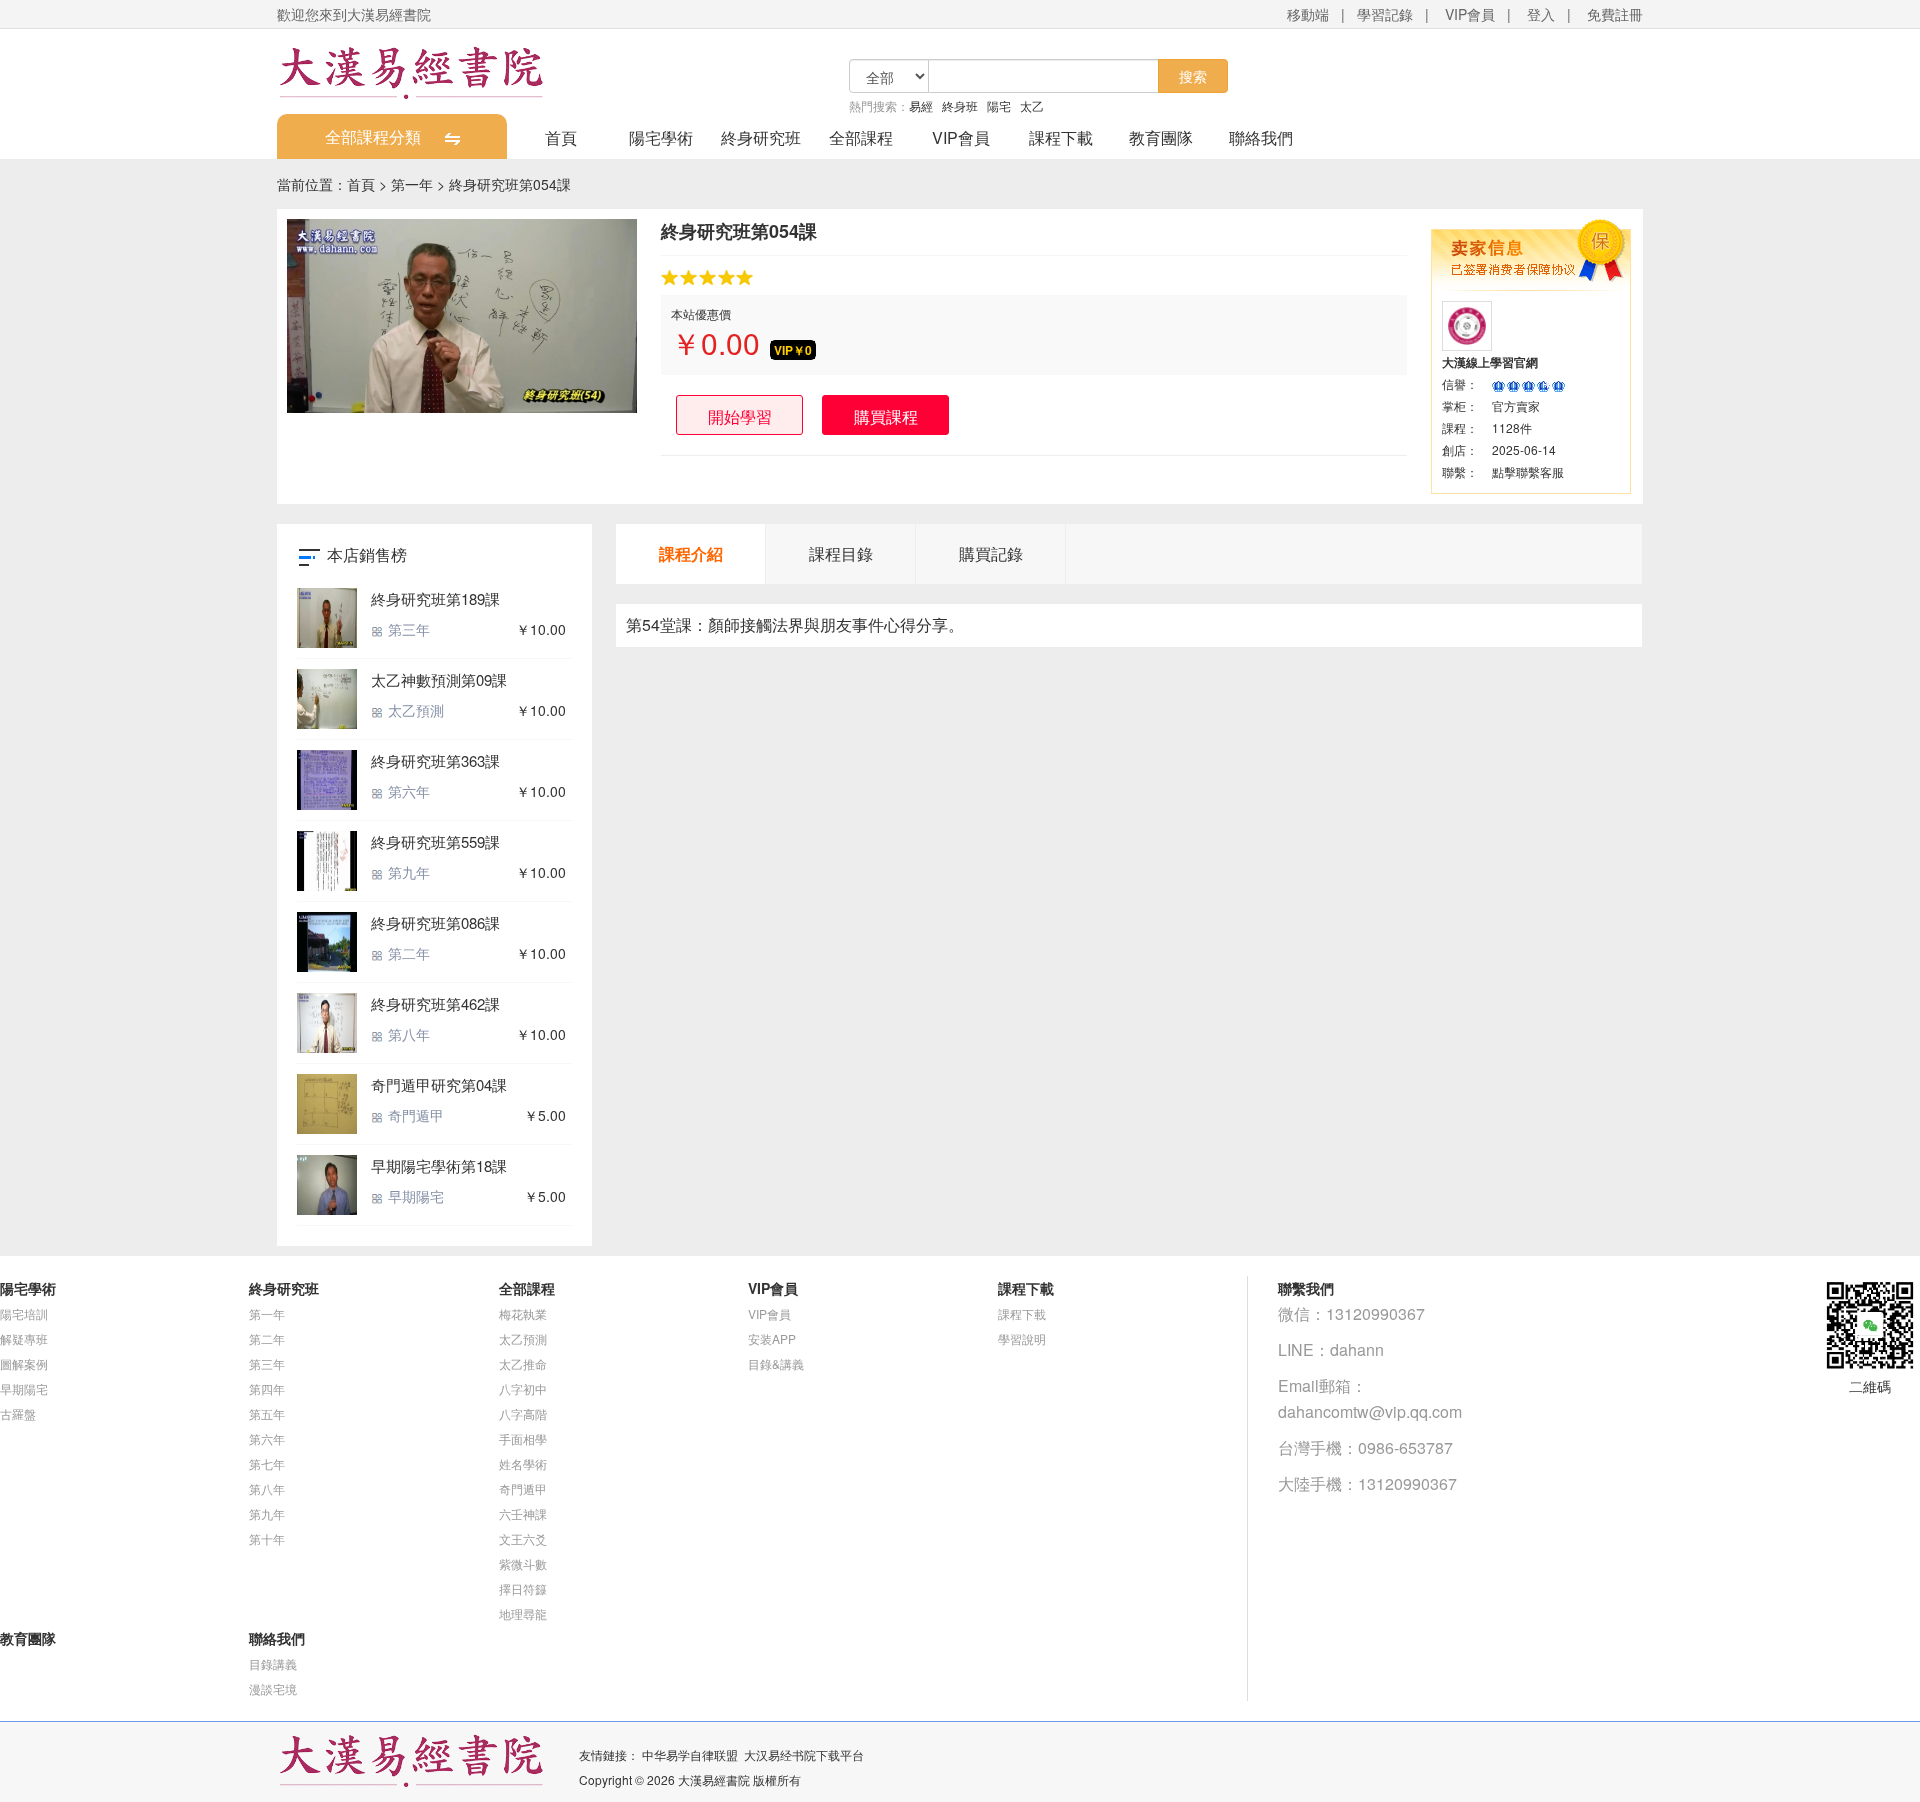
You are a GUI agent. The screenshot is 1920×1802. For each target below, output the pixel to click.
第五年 (267, 1413)
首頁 (561, 137)
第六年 (407, 791)
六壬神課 (523, 1513)
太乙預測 (414, 710)
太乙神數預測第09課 (439, 679)
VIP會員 (1470, 14)
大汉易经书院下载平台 (804, 1754)
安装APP (772, 1338)
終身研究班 (761, 137)
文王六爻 (523, 1538)
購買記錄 (991, 553)
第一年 (412, 184)
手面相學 (523, 1438)
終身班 (960, 105)
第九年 (407, 872)
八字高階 (523, 1413)
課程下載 (1061, 137)
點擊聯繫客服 (1528, 471)
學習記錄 (1385, 14)
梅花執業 (523, 1313)
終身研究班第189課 (435, 598)
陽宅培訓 (24, 1313)
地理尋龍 (523, 1613)
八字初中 (523, 1388)
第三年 (407, 629)
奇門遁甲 (414, 1115)
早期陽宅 (414, 1196)
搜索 (1193, 76)
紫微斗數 (523, 1563)
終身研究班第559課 (435, 841)
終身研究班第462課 (435, 1003)
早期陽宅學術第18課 (439, 1165)
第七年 (267, 1463)
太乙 (1032, 105)
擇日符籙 (523, 1588)
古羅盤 (18, 1413)
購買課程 (886, 416)
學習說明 (1022, 1338)
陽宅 (999, 105)
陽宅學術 (661, 137)
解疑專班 (24, 1338)
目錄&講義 (776, 1363)
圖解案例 (24, 1363)
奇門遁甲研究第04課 (439, 1084)
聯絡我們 (1261, 137)
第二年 (407, 953)
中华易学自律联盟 (690, 1754)
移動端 (1308, 14)
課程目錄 (841, 553)
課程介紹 (691, 553)
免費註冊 (1615, 14)
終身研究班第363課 (435, 760)
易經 (921, 105)
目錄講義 (273, 1663)
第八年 (407, 1034)
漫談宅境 (273, 1688)
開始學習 (740, 416)
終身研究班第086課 (435, 922)
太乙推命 (523, 1363)
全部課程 (861, 137)
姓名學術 (523, 1463)
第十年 (267, 1538)
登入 (1541, 14)
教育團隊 (1161, 137)
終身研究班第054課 (510, 184)
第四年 (267, 1388)
